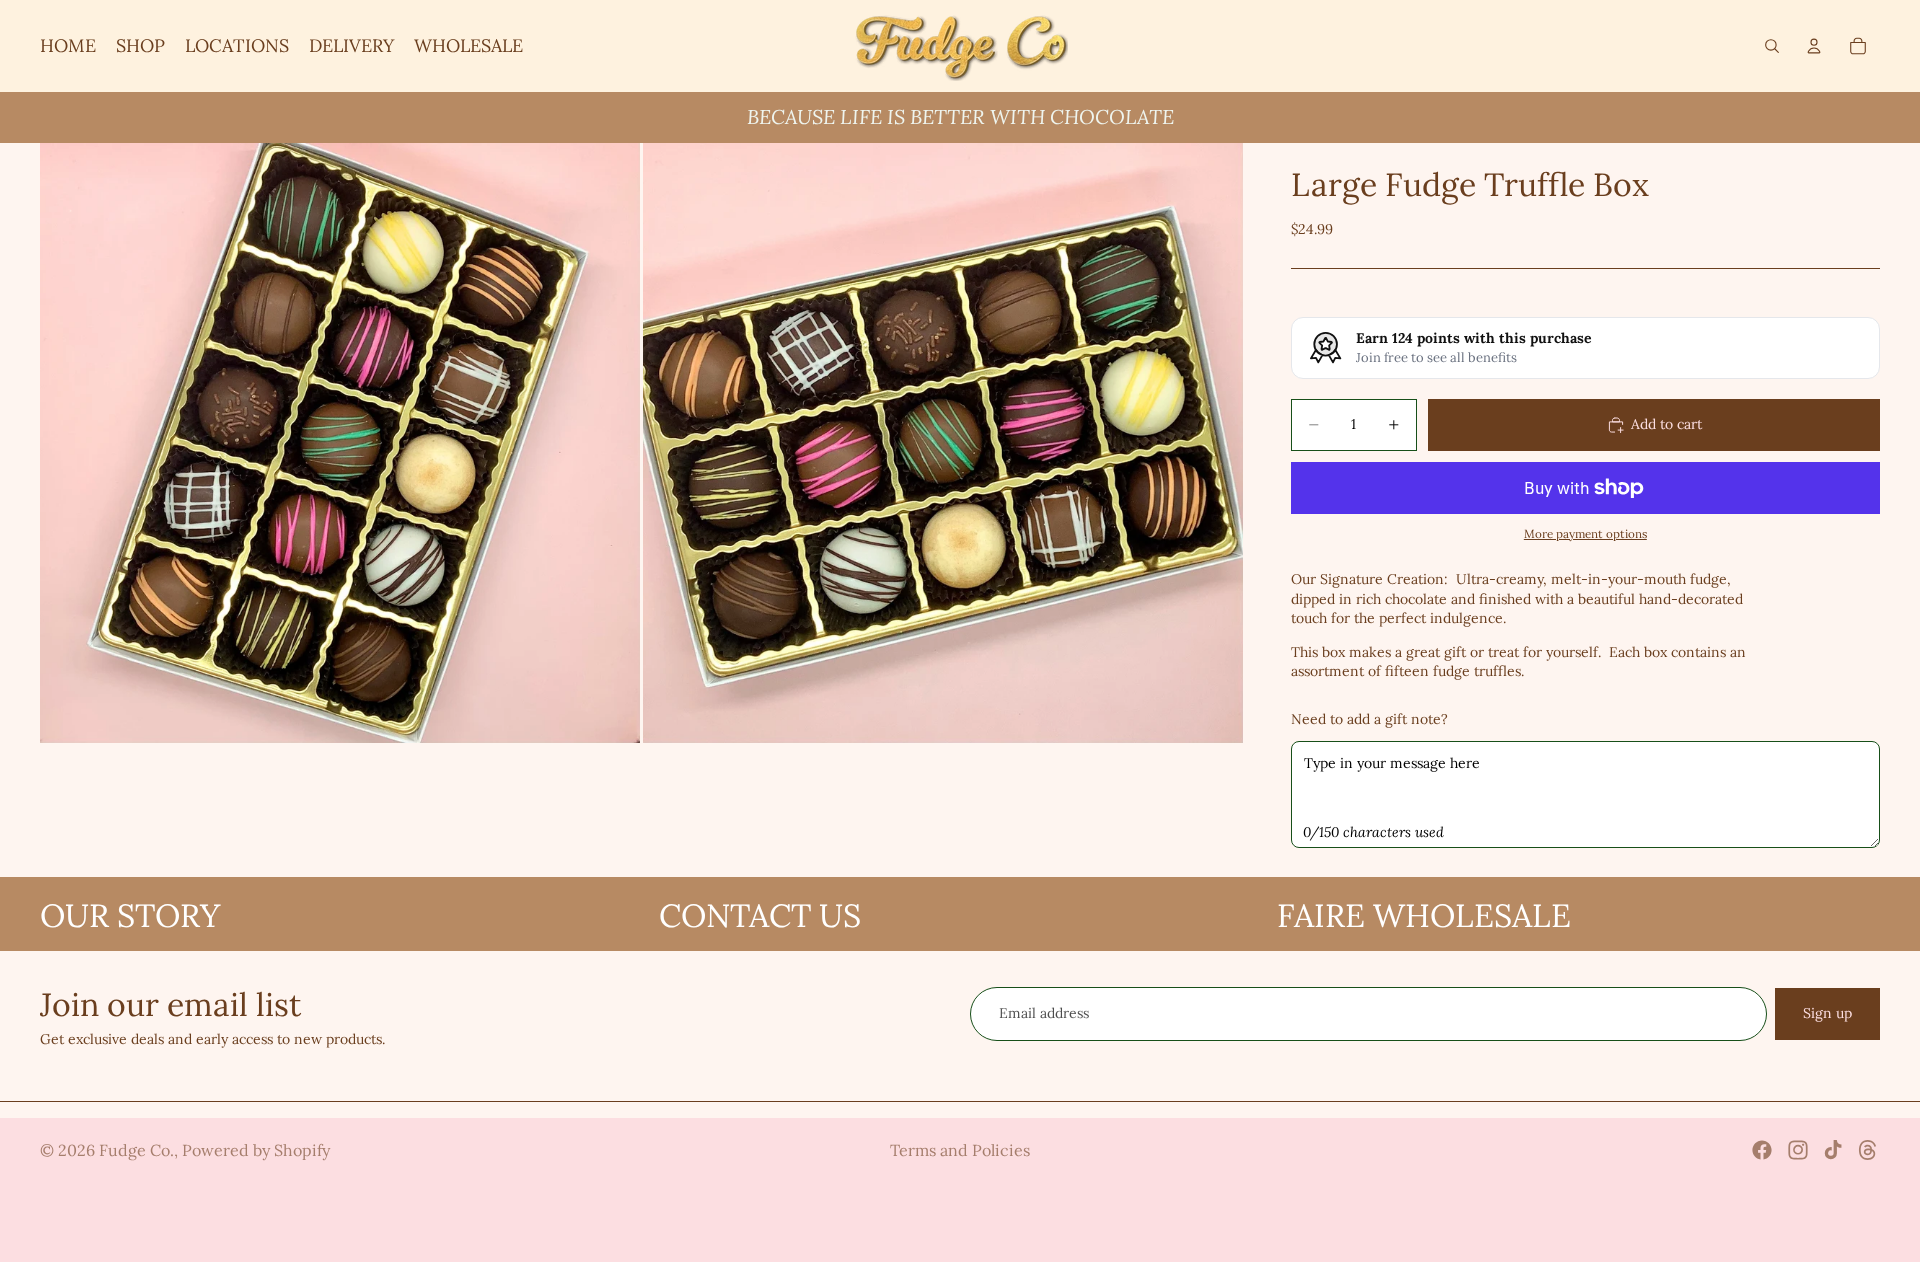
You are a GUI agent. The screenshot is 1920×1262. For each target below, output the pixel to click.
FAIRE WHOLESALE (1424, 915)
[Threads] (1868, 1150)
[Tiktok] (1833, 1150)
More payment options (1585, 533)
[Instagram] (1798, 1150)
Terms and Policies (960, 1150)
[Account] (1814, 46)
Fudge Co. (136, 1150)
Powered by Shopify (256, 1150)
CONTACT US (760, 915)
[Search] (1772, 46)
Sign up (1827, 1013)
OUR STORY (130, 915)
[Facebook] (1762, 1150)
